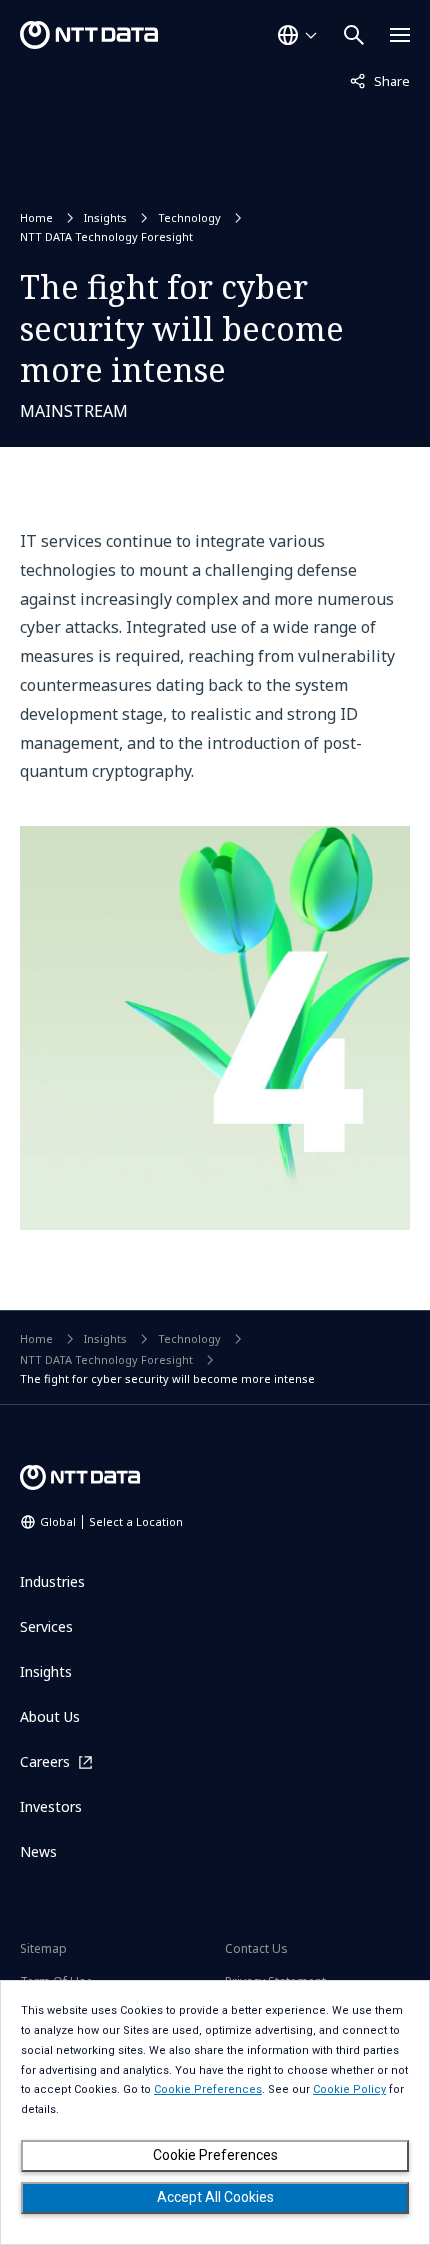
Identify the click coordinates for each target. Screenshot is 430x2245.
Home (36, 217)
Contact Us (256, 1948)
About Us (50, 1716)
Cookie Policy (349, 2089)
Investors (51, 1806)
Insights (105, 217)
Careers (45, 1761)
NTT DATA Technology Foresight (106, 236)
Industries (52, 1581)
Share (380, 80)
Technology (189, 217)
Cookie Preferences (215, 2155)
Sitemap (43, 1948)
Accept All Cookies (215, 2197)
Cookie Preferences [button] (208, 2089)
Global (111, 1521)
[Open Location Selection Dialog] (297, 35)
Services (46, 1626)
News (38, 1851)
